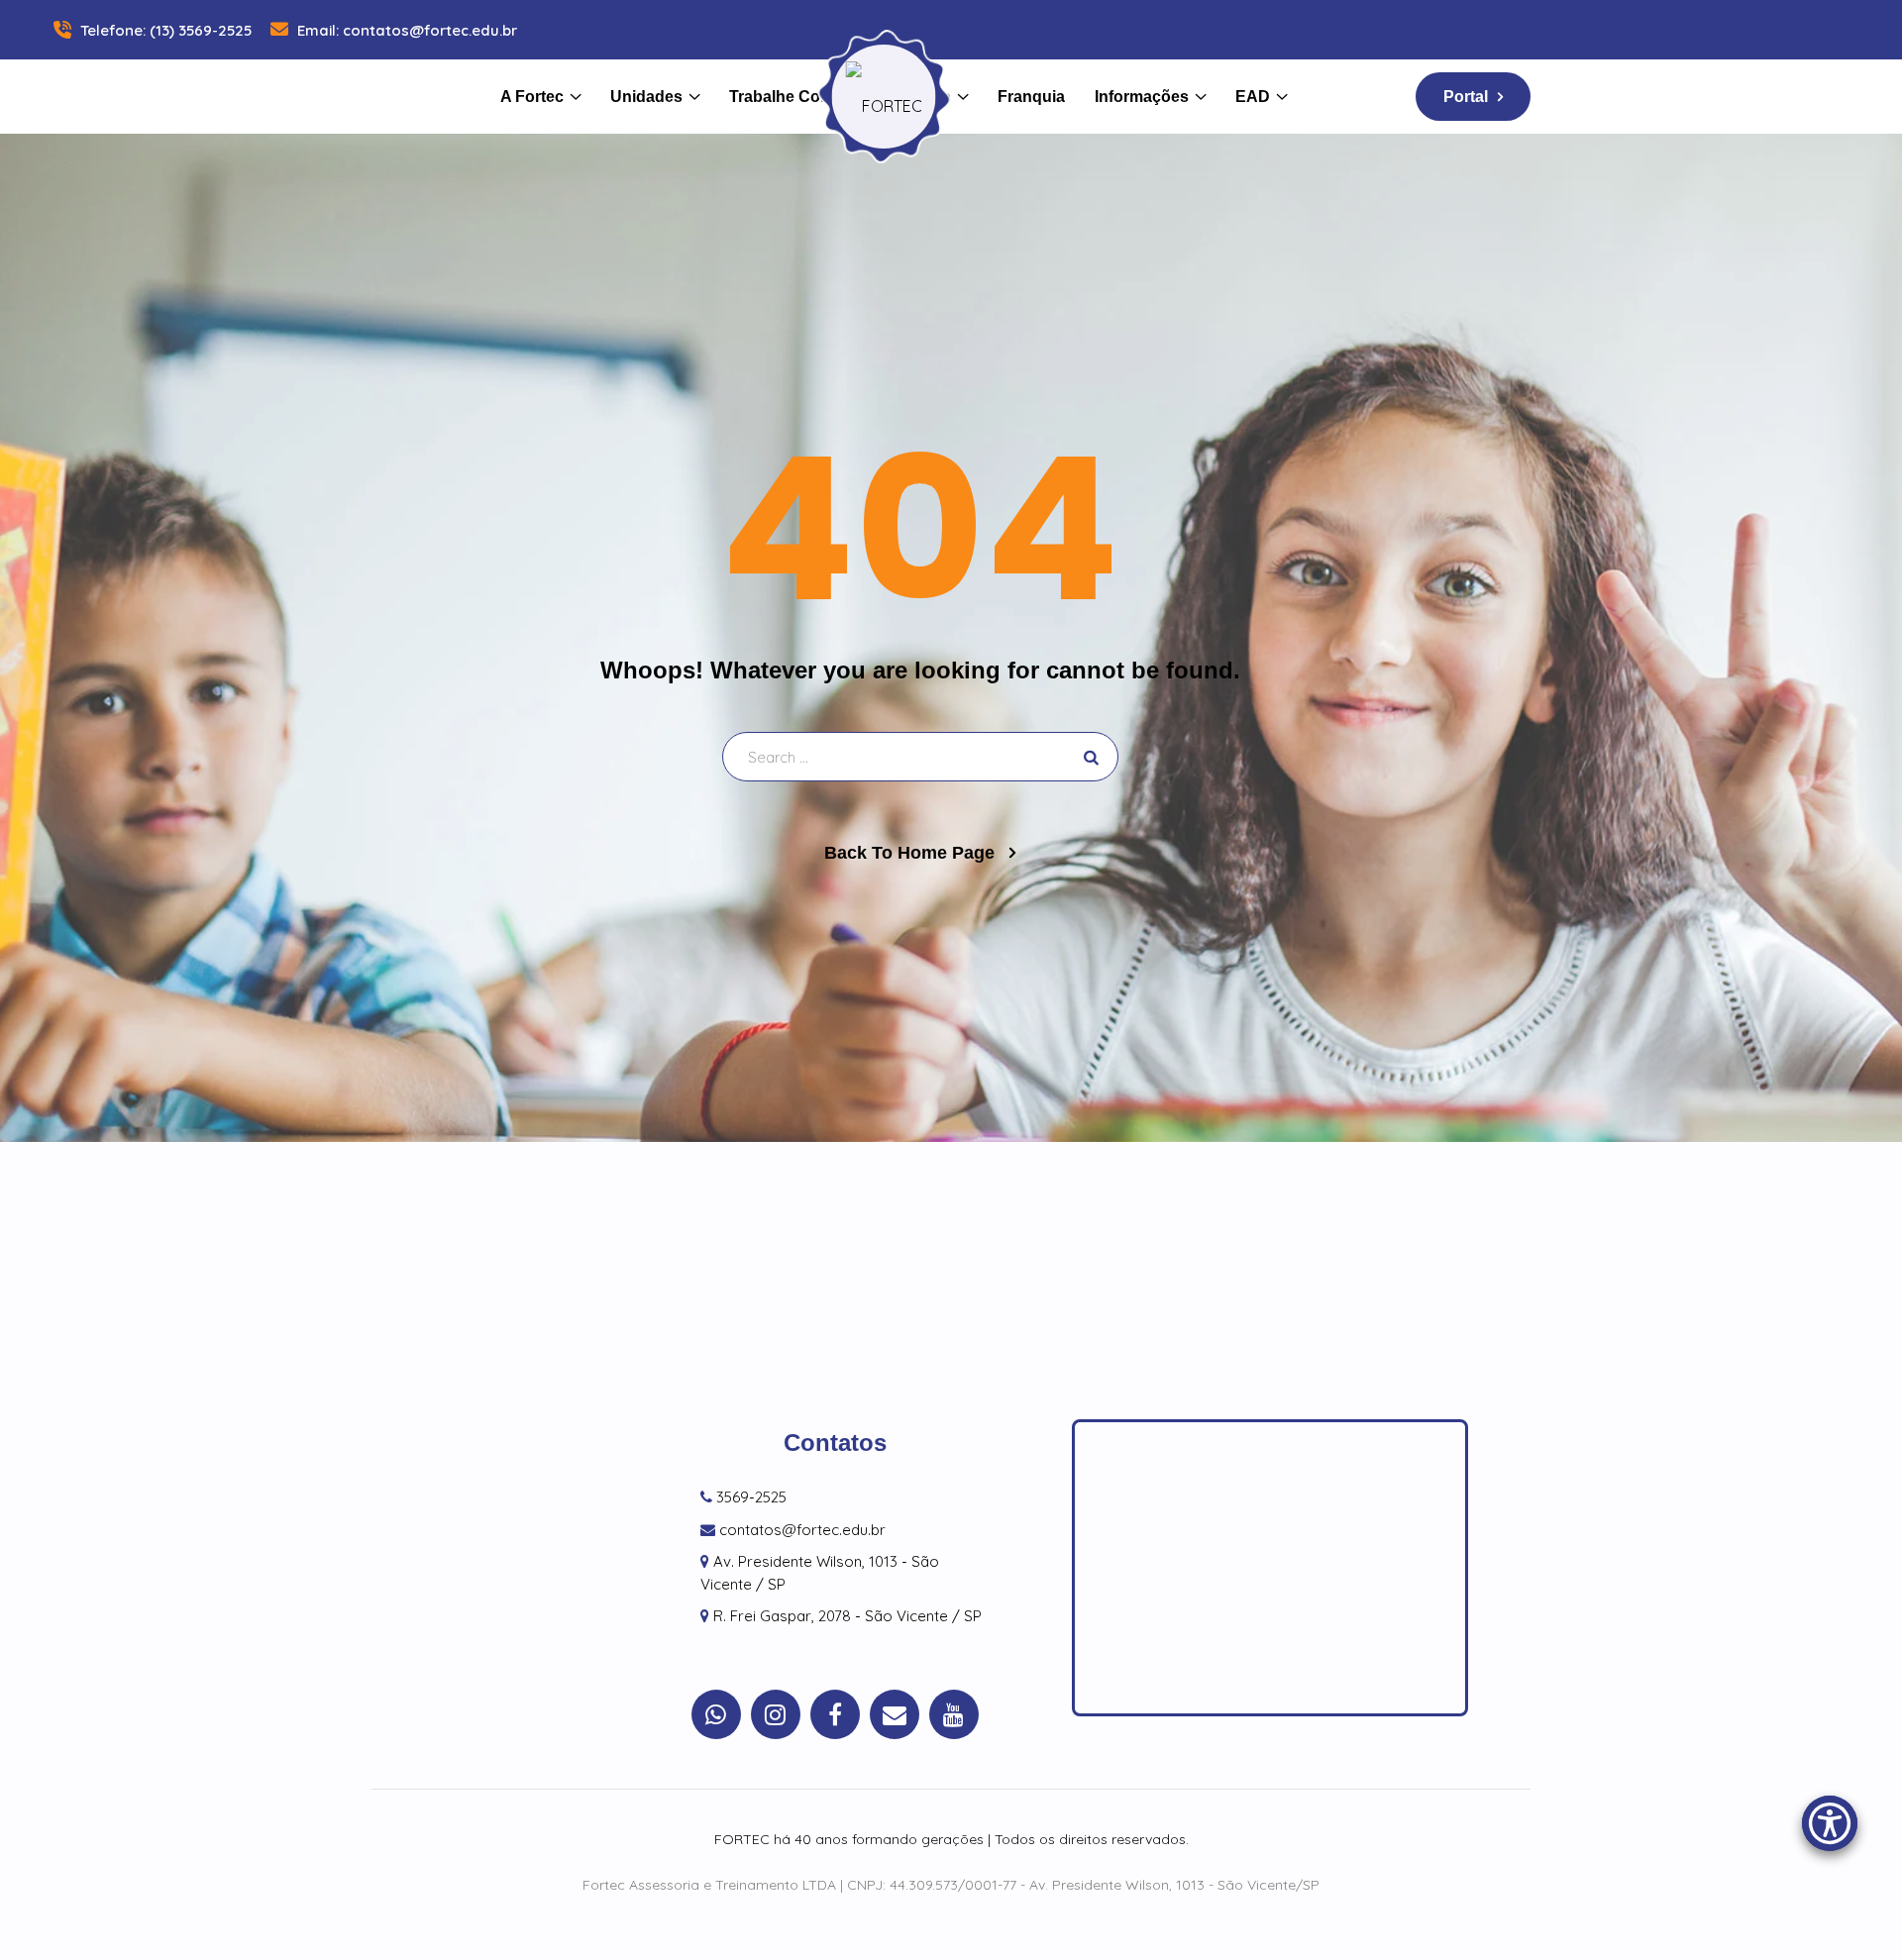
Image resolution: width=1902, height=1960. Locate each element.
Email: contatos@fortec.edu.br (407, 30)
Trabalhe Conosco (798, 97)
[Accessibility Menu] (1830, 1823)
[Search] (1094, 757)
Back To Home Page (909, 853)
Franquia (1031, 97)
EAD (1253, 97)
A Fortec (532, 97)
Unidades (646, 97)
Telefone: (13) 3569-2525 (166, 30)
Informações (1142, 97)
